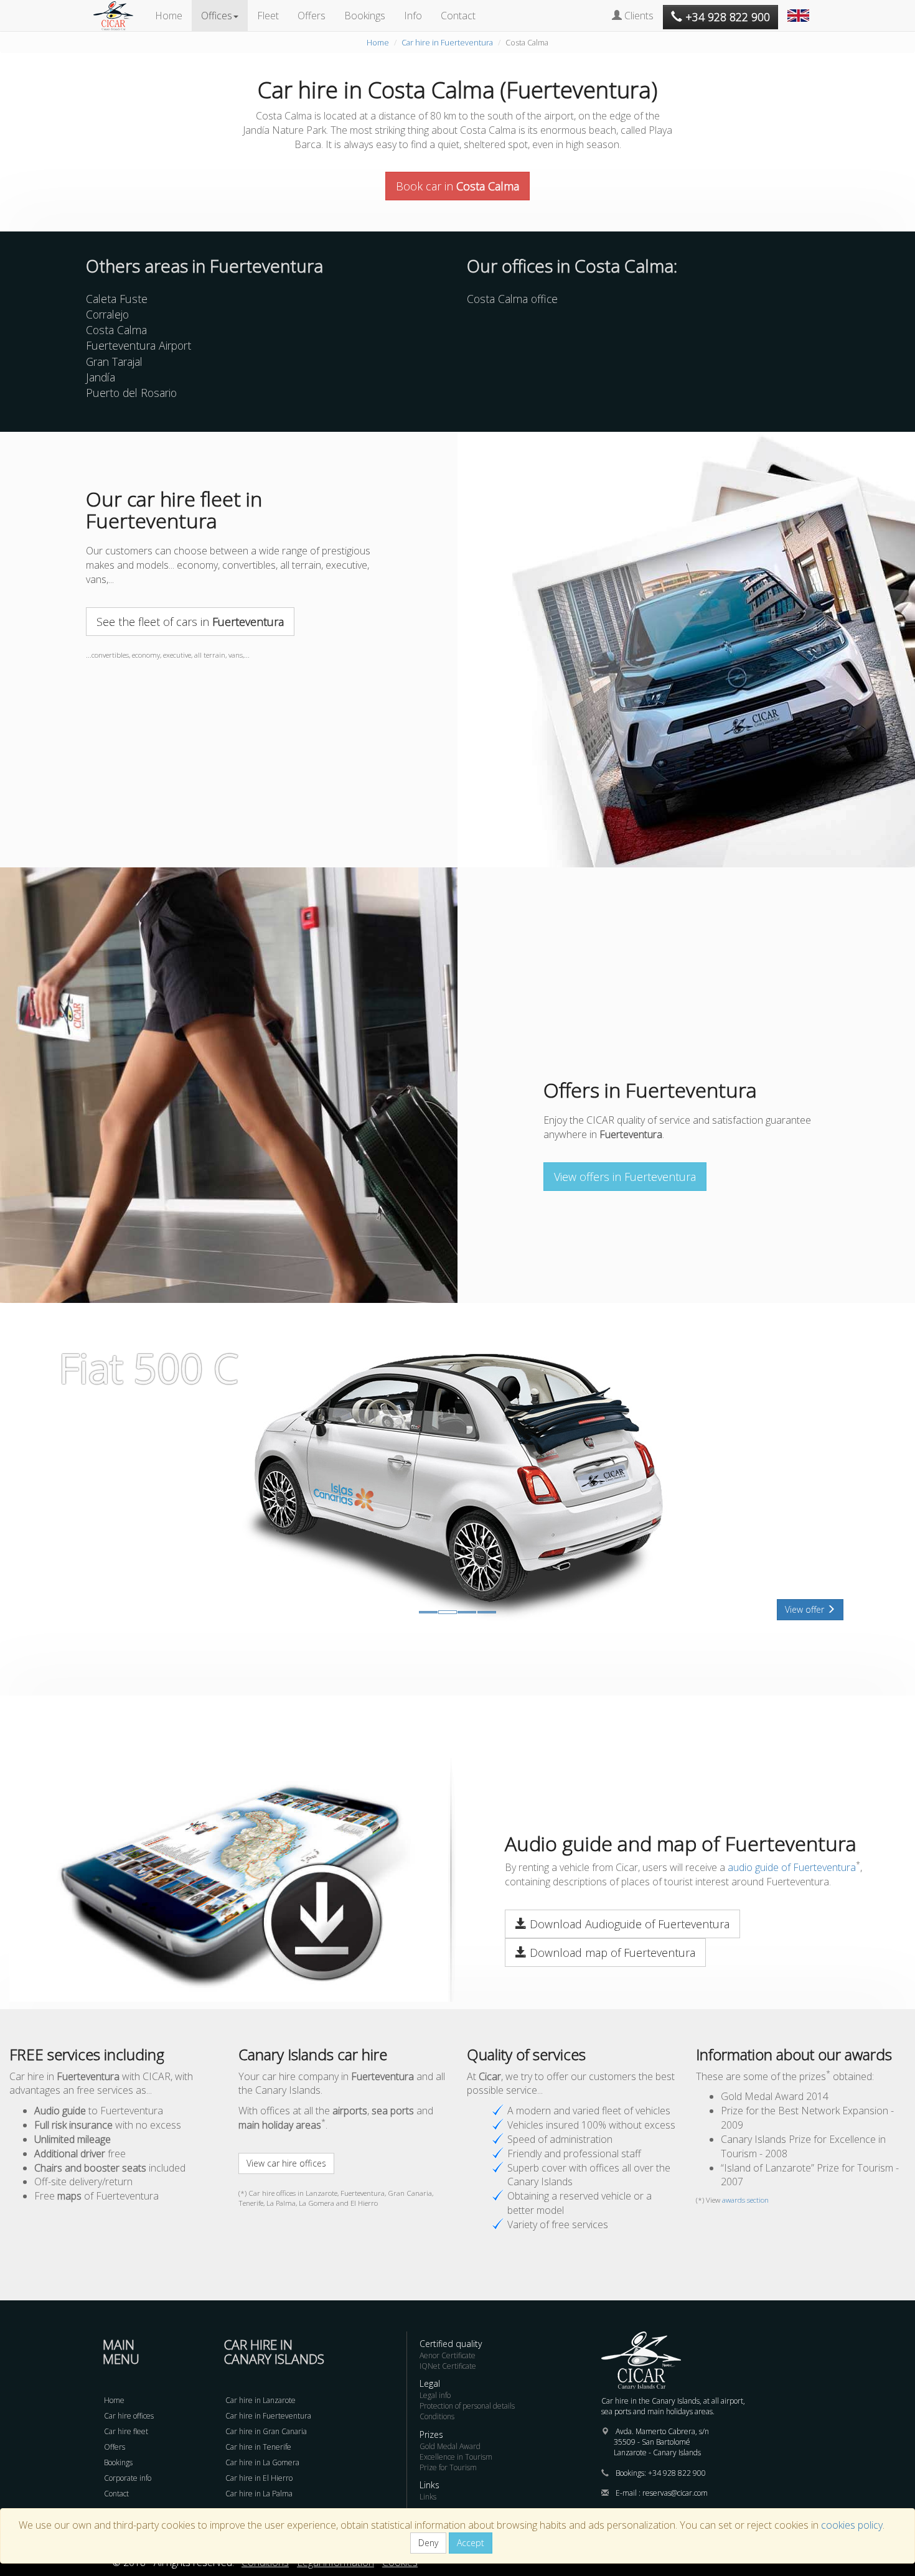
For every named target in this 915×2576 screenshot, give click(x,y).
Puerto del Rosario (131, 393)
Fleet (268, 16)
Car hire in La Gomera (262, 2462)
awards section (745, 2200)
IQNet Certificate (448, 2366)
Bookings (365, 16)
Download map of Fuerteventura (611, 1953)
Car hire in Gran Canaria (266, 2431)
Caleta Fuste (117, 299)
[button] (800, 9)
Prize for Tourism (448, 2467)
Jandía (101, 377)
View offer (806, 1609)
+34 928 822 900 (677, 2473)
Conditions (437, 2416)
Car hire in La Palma (259, 2494)
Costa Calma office (512, 299)
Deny (428, 2543)
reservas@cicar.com (675, 2493)
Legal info (435, 2395)
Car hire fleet (126, 2431)
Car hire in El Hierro (259, 2478)
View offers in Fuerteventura (625, 1177)
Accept (471, 2543)
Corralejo (107, 314)
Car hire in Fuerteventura (447, 42)
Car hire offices (129, 2416)
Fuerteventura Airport (138, 345)
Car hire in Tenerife (258, 2447)
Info (413, 16)
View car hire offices (286, 2163)
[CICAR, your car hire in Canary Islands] (120, 16)
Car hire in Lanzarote (260, 2400)
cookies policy (852, 2525)
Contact (458, 16)
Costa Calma (116, 330)
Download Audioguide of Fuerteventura (628, 1924)
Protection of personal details (467, 2406)
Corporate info (128, 2478)
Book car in (457, 186)
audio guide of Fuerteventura (792, 1867)
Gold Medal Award (450, 2446)
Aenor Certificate (448, 2355)
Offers (312, 16)
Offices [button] (217, 16)
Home (169, 16)
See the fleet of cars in (190, 622)
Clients (638, 16)
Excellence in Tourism (456, 2457)
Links (428, 2497)
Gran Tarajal (114, 362)
